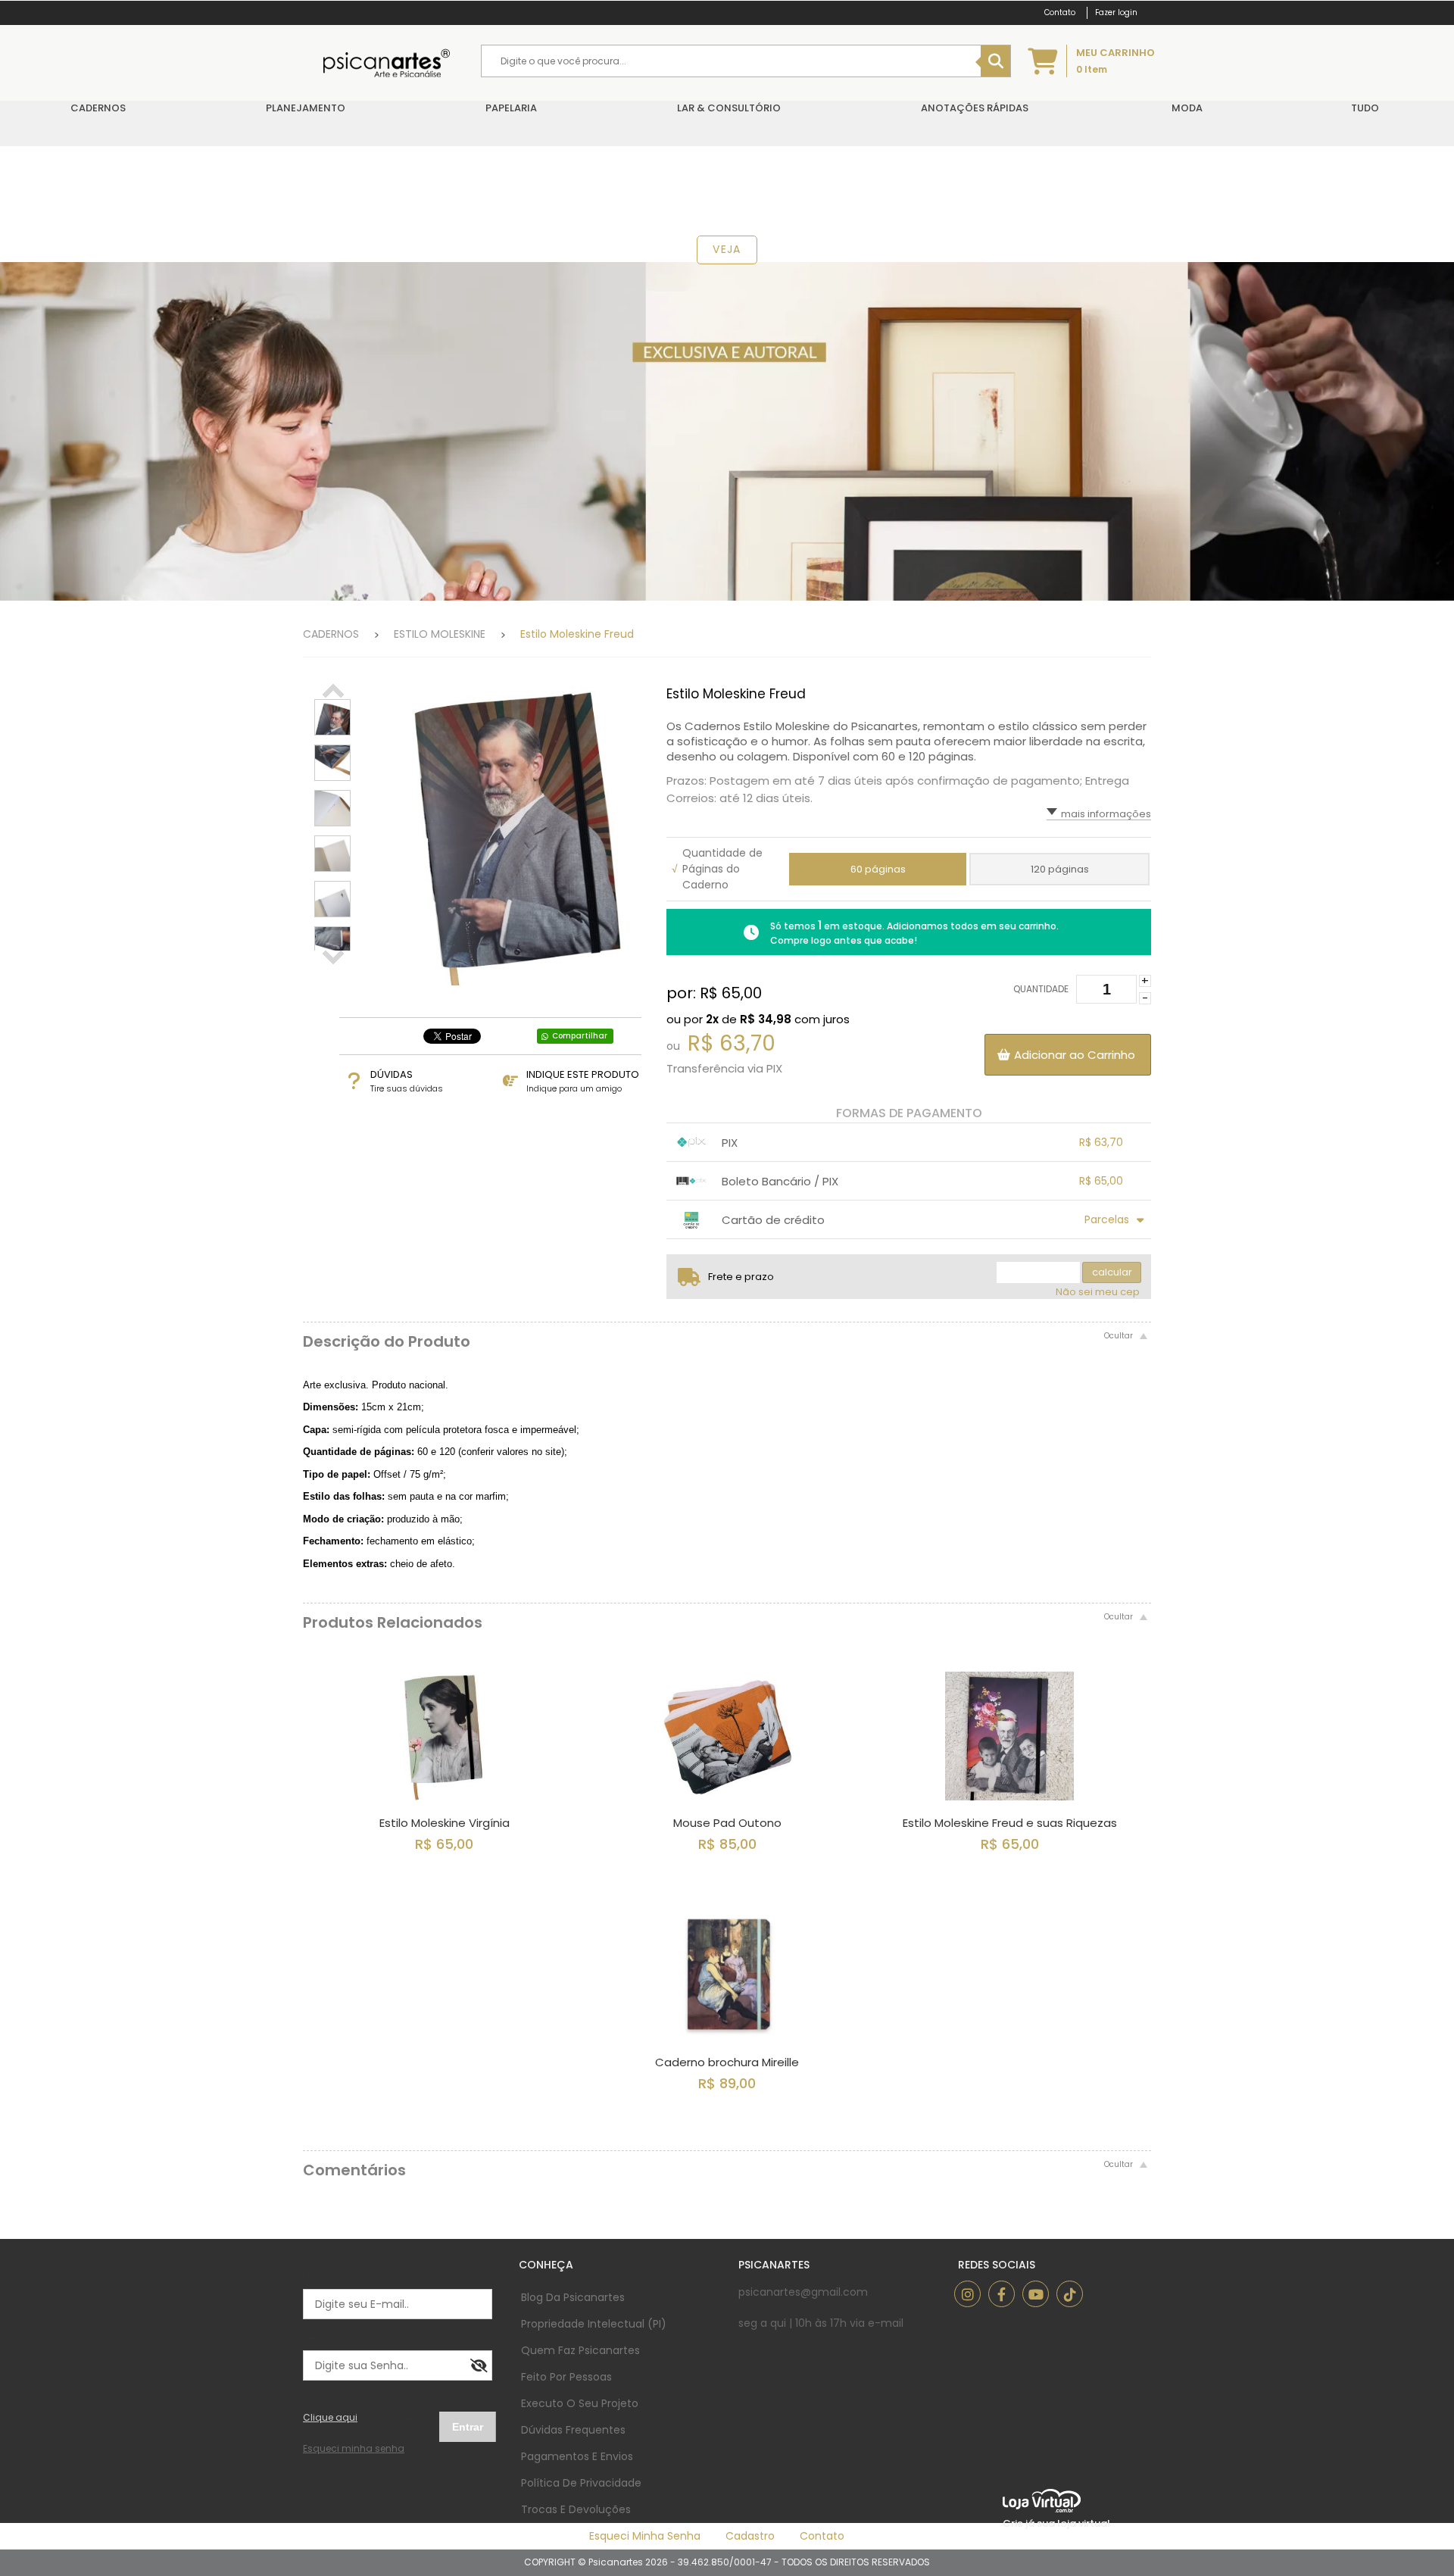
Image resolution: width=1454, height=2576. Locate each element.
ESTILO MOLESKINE (440, 634)
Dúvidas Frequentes (573, 2430)
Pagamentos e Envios (577, 2456)
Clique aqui (330, 2417)
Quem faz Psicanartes (580, 2350)
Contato (822, 2536)
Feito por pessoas (566, 2377)
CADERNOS (331, 634)
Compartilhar (580, 1036)
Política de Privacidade (581, 2483)
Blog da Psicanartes (573, 2297)
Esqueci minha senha (645, 2536)
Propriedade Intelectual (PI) (594, 2324)
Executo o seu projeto (580, 2403)
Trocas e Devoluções (576, 2509)
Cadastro (750, 2536)
